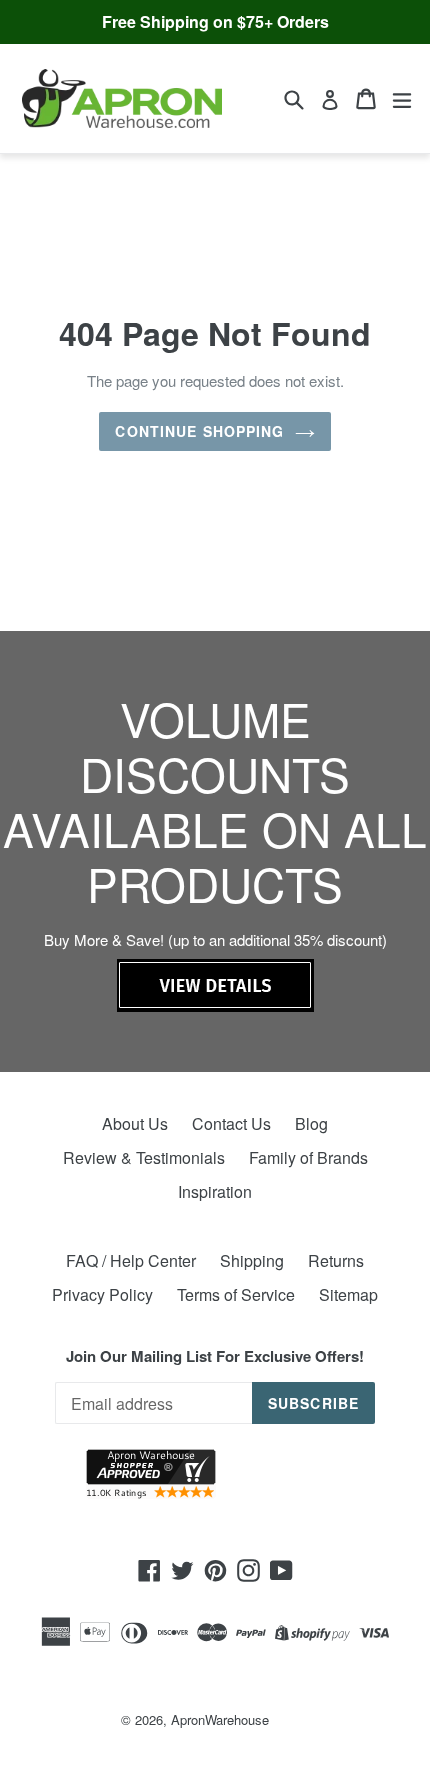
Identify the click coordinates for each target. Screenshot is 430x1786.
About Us (135, 1123)
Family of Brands (308, 1157)
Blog (311, 1123)
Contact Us (231, 1123)
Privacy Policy (102, 1294)
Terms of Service (236, 1294)
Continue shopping (199, 431)
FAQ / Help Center (131, 1260)
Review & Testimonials (144, 1157)
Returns (336, 1260)
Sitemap (348, 1294)
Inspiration (215, 1191)
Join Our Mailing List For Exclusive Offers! (215, 1356)
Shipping (252, 1260)
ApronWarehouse (220, 1719)
